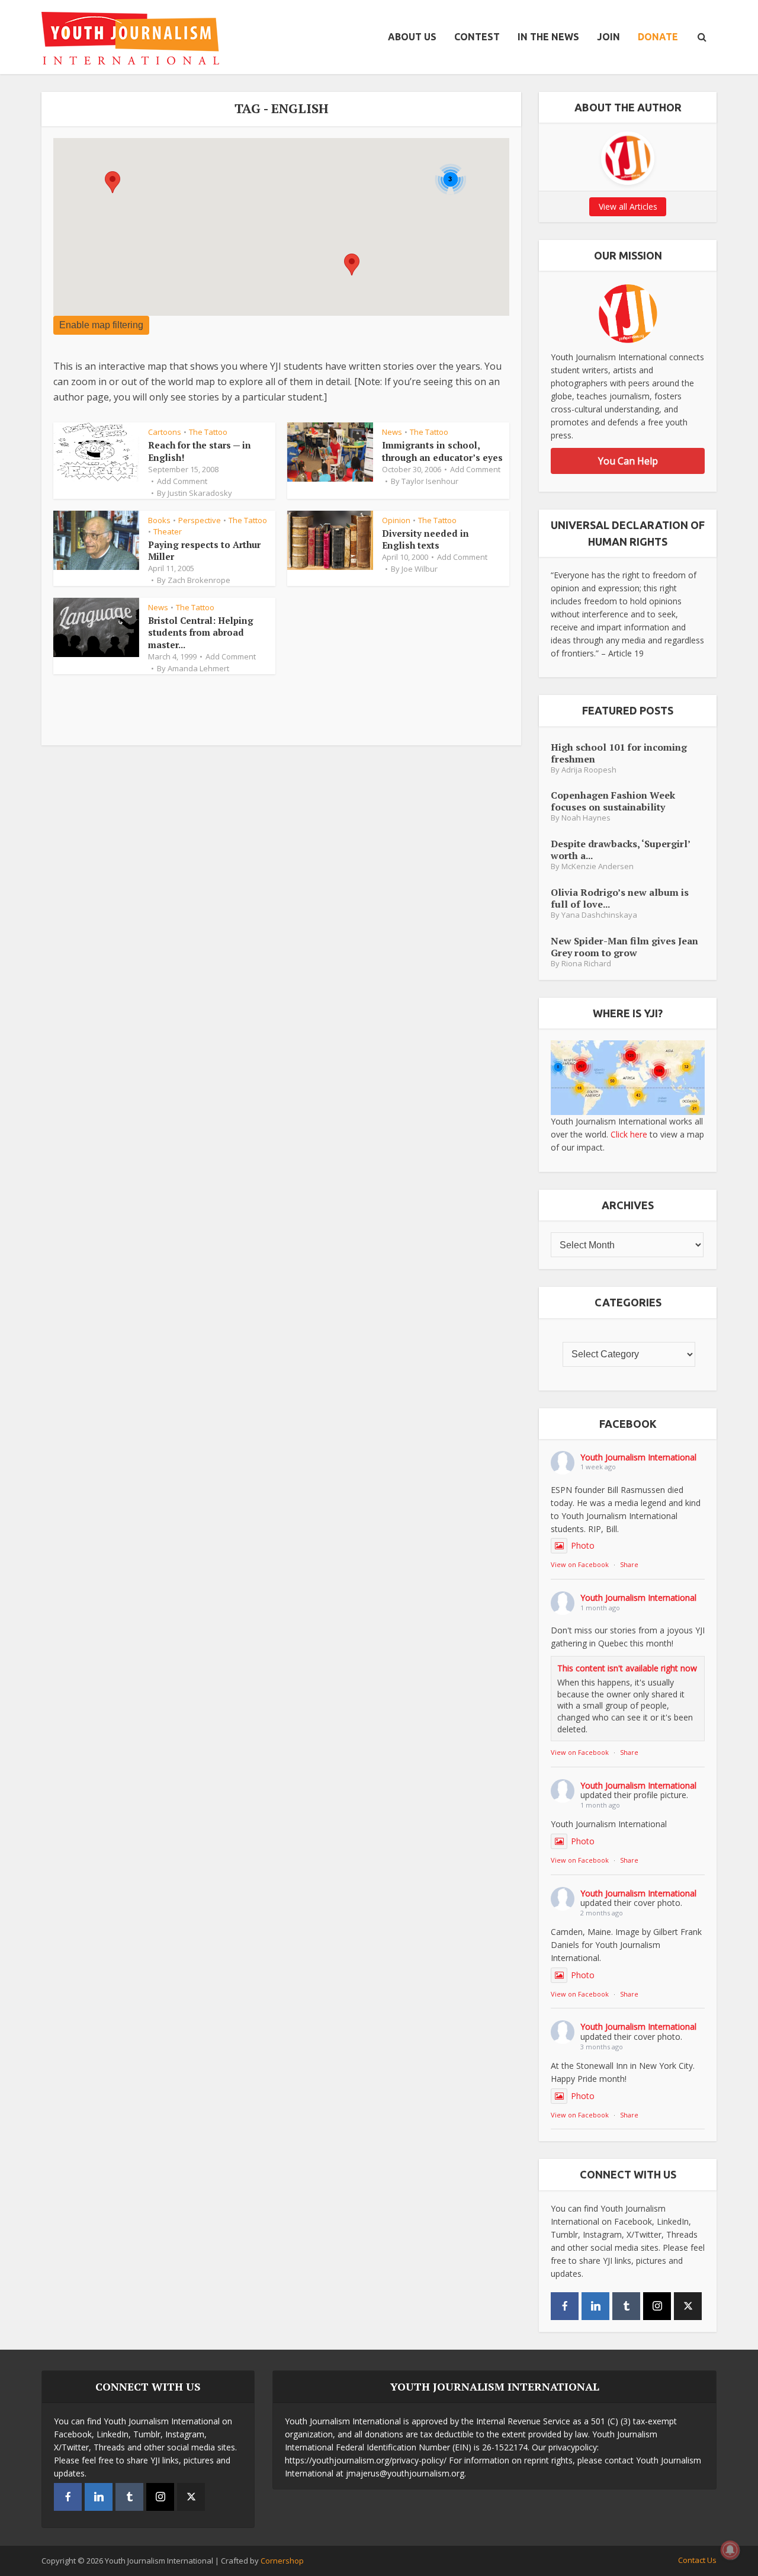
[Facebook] (565, 2306)
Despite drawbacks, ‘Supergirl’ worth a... (620, 849)
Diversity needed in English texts (425, 539)
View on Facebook (580, 1564)
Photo (583, 1545)
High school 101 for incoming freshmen (619, 753)
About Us (412, 37)
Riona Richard (586, 964)
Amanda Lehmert (198, 668)
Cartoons (165, 432)
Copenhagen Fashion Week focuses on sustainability (613, 801)
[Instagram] (657, 2306)
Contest (477, 37)
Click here (629, 1134)
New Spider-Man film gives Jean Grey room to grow (624, 946)
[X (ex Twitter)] (688, 2306)
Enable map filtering (101, 325)
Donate (658, 37)
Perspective (200, 520)
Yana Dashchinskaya (599, 915)
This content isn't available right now (627, 1668)
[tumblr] (626, 2306)
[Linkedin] (595, 2306)
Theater (168, 531)
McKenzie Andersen (598, 866)
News (392, 432)
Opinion (396, 520)
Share (629, 1564)
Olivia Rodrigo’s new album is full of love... (620, 898)
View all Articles (628, 206)
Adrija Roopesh (589, 770)
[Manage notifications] (730, 2550)
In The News (548, 37)
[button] (352, 265)
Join (608, 37)
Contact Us (697, 2560)
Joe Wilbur (420, 569)
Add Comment (182, 481)
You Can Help (628, 461)
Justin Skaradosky (200, 493)
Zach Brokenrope (199, 580)
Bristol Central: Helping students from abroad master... (201, 632)
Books (159, 520)
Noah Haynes (586, 818)
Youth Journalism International (638, 1457)
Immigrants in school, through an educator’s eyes (442, 451)
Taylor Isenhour (430, 481)
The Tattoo (208, 432)
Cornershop (282, 2561)
